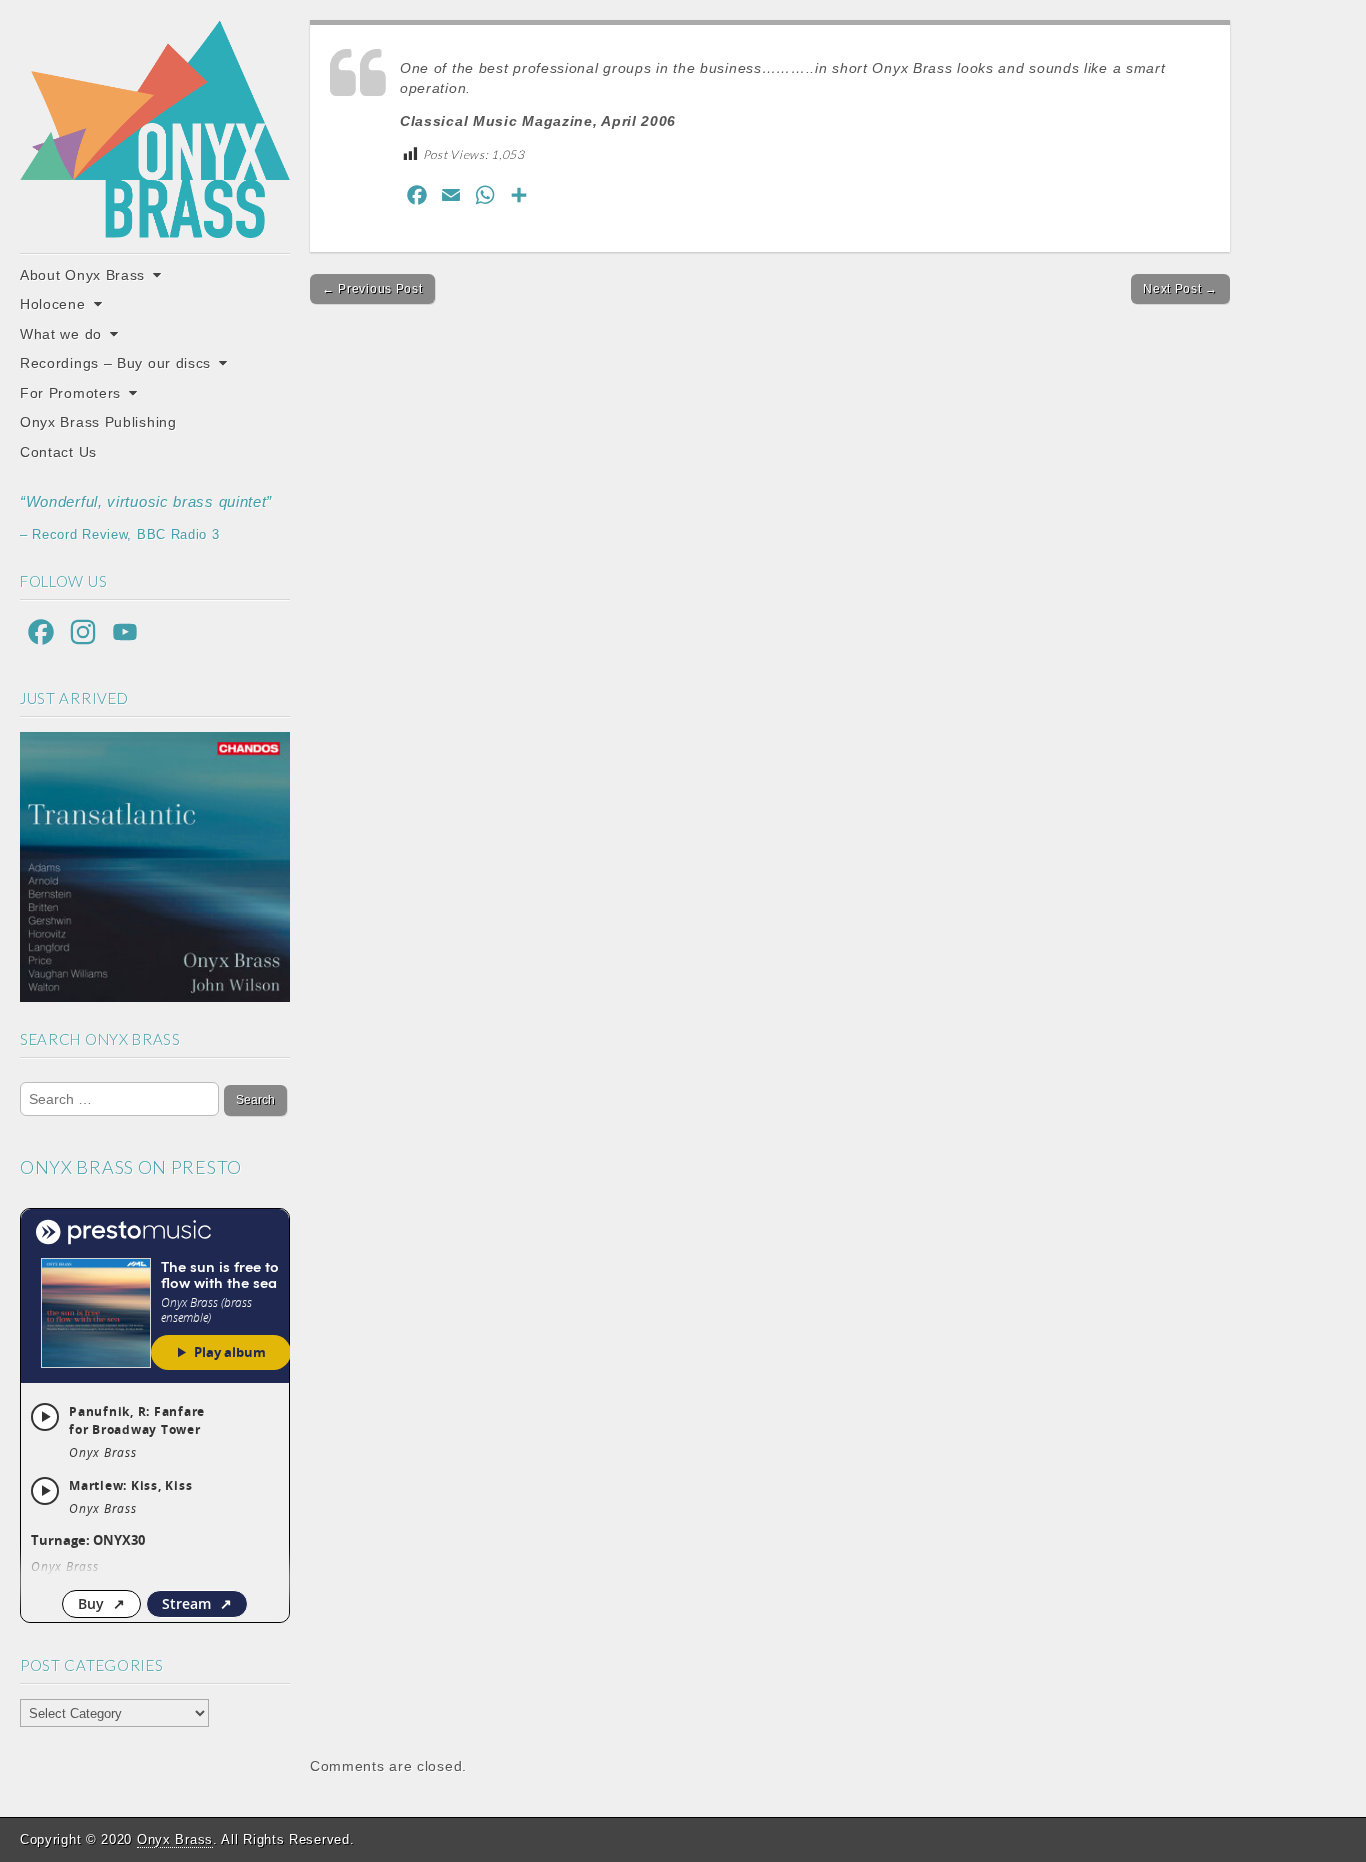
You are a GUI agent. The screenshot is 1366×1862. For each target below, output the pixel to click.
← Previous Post (372, 289)
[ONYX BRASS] (155, 129)
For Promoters (70, 393)
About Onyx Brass (82, 275)
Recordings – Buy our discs (115, 363)
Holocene (53, 304)
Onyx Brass (175, 1839)
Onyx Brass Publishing (98, 422)
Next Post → (1180, 289)
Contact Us (58, 452)
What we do (61, 334)
